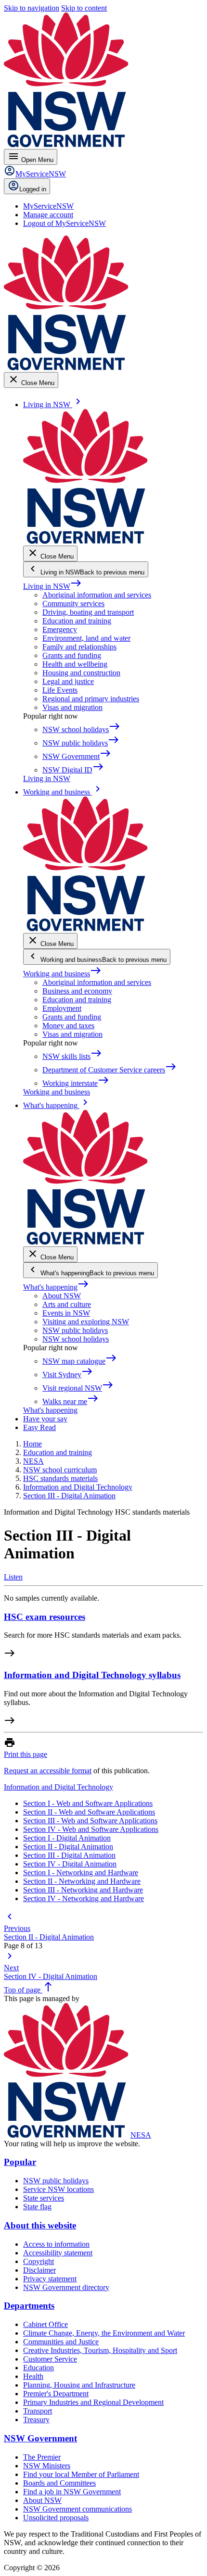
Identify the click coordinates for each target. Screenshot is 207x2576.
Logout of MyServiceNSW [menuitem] (65, 223)
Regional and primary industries (91, 699)
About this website (40, 2225)
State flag (37, 2207)
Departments (29, 2306)
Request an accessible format (48, 1771)
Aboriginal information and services (97, 595)
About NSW (62, 1296)
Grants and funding (72, 655)
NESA (141, 2135)
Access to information (56, 2244)
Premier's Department (56, 2394)
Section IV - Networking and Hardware (84, 1898)
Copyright (39, 2261)
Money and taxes (68, 1026)
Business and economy (77, 991)
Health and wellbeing (75, 664)
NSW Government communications (78, 2509)
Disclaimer (39, 2270)
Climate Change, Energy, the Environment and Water (104, 2333)
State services (44, 2198)
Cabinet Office (45, 2324)
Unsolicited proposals (56, 2518)
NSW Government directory (66, 2287)
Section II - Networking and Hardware (82, 1881)
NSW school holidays (76, 1339)
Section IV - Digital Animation (70, 1864)
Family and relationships (79, 647)
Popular (20, 2162)
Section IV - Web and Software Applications (91, 1829)
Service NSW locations (58, 2189)
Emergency (60, 629)
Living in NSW (52, 586)
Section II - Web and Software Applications (89, 1812)
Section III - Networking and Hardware (83, 1890)
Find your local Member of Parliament (81, 2474)
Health (33, 2376)
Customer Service (50, 2359)
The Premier (42, 2457)
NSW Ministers (47, 2466)
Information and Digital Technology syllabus (92, 1675)
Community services (73, 604)
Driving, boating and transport (88, 612)
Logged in (33, 189)
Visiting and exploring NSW (86, 1322)
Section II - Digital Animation (68, 1847)
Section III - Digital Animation (69, 1855)
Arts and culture (67, 1304)
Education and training (77, 621)
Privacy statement (50, 2279)
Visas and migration (72, 707)
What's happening (56, 1287)
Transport (38, 2411)
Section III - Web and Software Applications (90, 1821)
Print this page (26, 1754)
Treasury (36, 2420)
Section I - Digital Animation (67, 1838)
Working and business (62, 974)
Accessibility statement (58, 2253)
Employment (62, 1008)
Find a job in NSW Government (72, 2492)
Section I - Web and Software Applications (88, 1803)
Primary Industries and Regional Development (93, 2402)
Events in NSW (66, 1313)
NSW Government (40, 2438)
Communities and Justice (61, 2342)
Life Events (60, 690)
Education (39, 2368)
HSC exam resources (45, 1617)
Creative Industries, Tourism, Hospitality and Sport (100, 2350)
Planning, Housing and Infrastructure (79, 2385)
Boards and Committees (59, 2483)
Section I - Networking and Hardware (81, 1873)
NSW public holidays (75, 1330)
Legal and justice (68, 681)
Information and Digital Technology (58, 1787)
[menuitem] (48, 206)
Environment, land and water (86, 638)
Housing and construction (81, 673)
